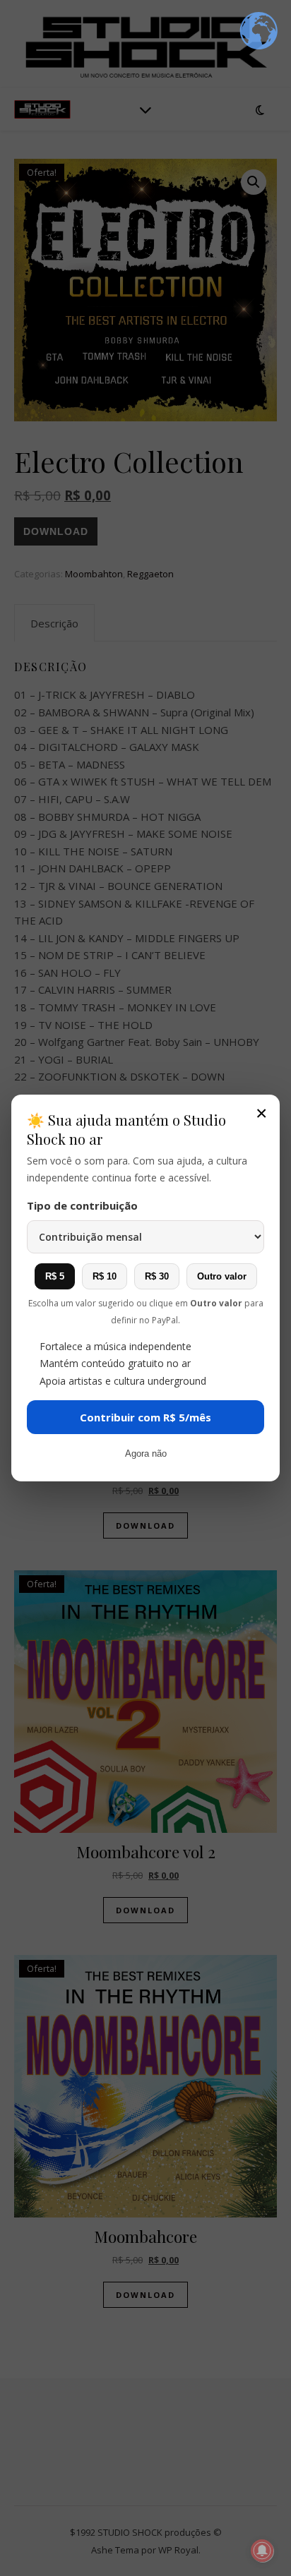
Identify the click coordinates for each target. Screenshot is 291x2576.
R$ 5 (55, 1276)
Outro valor (222, 1276)
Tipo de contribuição (82, 1205)
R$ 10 (105, 1276)
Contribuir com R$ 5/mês (145, 1417)
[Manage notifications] (262, 2551)
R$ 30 (157, 1276)
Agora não (146, 1453)
